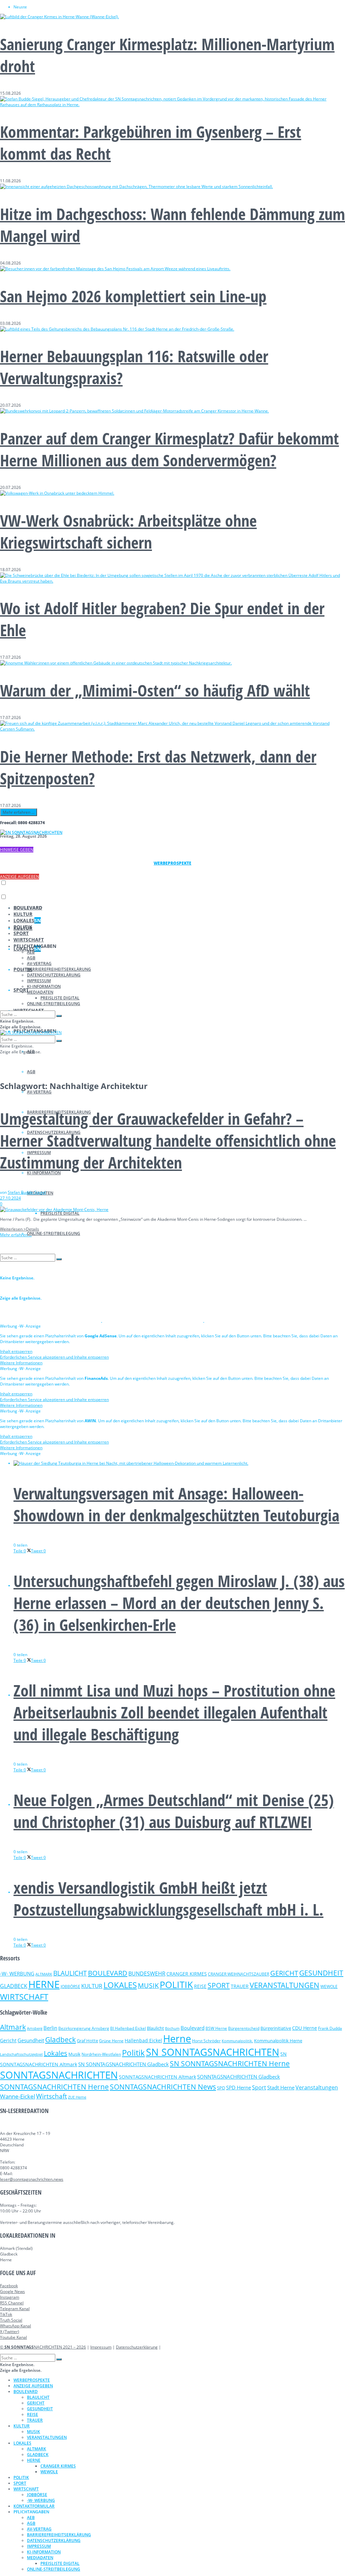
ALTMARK (44, 1974)
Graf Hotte (87, 2041)
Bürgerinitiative (276, 2028)
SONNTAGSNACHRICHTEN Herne (54, 2087)
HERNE (44, 1984)
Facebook (9, 2286)
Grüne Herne (111, 2041)
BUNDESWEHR (147, 1974)
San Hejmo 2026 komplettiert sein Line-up (133, 296)
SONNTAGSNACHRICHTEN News (163, 2087)
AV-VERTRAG (39, 1092)
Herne (177, 2039)
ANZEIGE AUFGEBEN (20, 877)
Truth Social (11, 2320)
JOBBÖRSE (70, 1987)
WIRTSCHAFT (29, 940)
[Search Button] (59, 1016)
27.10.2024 (10, 1198)
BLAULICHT (70, 1973)
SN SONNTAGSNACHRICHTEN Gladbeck (123, 2064)
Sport (259, 2087)
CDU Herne (305, 2028)
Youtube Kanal (13, 2337)
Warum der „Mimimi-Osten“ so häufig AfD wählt (155, 690)
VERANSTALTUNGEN (285, 1985)
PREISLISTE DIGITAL (60, 1213)
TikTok (6, 2314)
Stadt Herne (281, 2087)
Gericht (8, 2040)
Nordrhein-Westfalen (101, 2054)
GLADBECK (14, 1986)
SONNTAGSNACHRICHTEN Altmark (158, 2077)
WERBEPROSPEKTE (32, 2380)
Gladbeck (60, 2039)
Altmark (13, 2027)
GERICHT (284, 1973)
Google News (12, 2291)
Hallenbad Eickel (143, 2040)
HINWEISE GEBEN (17, 850)
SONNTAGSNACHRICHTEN (59, 2075)
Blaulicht (155, 2028)
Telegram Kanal (15, 2309)
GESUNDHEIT (321, 1973)
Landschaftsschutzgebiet (21, 2054)
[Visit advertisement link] (51, 1320)
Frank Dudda (330, 2028)
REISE (200, 1986)
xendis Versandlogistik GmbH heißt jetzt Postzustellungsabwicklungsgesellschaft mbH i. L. (168, 1898)
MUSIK (148, 1985)
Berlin (50, 2028)
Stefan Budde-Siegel (27, 1192)
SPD (221, 2088)
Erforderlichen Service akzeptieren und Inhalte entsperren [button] (54, 1357)
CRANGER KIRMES (187, 1974)
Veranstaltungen (317, 2087)
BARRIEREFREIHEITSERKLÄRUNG (59, 969)
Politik (133, 2053)
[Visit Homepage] (31, 832)
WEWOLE (329, 1987)
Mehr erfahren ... (19, 812)
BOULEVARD (28, 908)
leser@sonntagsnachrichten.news (32, 2179)
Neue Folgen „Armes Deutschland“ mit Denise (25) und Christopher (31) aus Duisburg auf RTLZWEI (174, 1811)
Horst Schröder (206, 2041)
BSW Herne (216, 2028)
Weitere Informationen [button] (21, 1363)
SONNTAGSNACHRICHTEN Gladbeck (239, 2077)
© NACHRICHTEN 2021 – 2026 (43, 2347)
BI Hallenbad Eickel (128, 2028)
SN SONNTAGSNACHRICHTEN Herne (230, 2063)
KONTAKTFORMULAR (34, 2506)
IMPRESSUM (39, 981)
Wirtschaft (52, 2096)
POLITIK (23, 927)
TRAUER (240, 1986)
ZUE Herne (77, 2097)
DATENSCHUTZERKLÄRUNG (54, 975)
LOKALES (27, 920)
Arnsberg (35, 2028)
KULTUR (23, 914)
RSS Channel (12, 2303)
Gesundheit (31, 2040)
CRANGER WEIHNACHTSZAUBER (239, 1974)
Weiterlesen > (20, 1229)
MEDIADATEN (40, 992)
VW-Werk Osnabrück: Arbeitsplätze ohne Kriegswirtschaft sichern (128, 531)
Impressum (101, 2347)
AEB (31, 952)
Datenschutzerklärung (137, 2347)
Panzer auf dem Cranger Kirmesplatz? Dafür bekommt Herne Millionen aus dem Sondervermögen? (169, 449)
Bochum (172, 2028)
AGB (31, 1072)
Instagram (10, 2297)
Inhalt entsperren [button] (16, 1351)
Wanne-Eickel (18, 2096)
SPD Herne (239, 2087)
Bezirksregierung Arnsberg (84, 2028)
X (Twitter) (10, 2332)
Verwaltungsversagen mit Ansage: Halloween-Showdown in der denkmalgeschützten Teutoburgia (176, 1504)
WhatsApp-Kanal (15, 2326)
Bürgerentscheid (244, 2028)
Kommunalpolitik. (237, 2041)
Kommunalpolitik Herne (278, 2041)
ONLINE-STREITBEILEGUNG (54, 1233)
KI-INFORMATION (44, 986)
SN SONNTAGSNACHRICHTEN (213, 2052)
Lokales (56, 2053)
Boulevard (193, 2028)
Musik (74, 2054)
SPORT (21, 990)
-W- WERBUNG (17, 1974)
